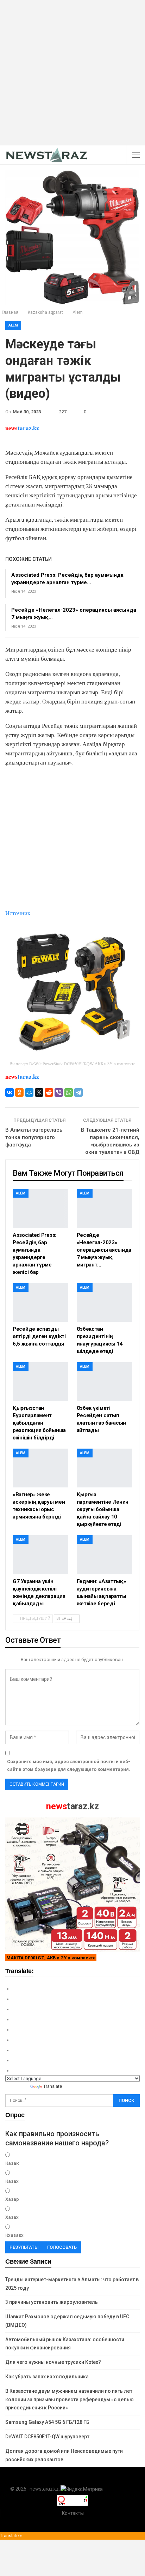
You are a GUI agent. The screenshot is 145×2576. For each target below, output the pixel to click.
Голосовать (62, 2247)
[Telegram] (78, 1092)
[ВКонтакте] (10, 1092)
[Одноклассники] (19, 1092)
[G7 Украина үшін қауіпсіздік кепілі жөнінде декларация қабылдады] (40, 1554)
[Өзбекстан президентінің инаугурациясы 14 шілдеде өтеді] (105, 1302)
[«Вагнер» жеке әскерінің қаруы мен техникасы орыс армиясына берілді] (40, 1468)
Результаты (24, 2247)
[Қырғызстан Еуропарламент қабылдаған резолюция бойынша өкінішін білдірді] (40, 1382)
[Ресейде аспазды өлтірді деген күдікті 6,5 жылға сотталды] (40, 1302)
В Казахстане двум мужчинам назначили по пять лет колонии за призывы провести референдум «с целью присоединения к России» (70, 2400)
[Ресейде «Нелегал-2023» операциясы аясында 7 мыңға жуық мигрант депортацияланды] (105, 1208)
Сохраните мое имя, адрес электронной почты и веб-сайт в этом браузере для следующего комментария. (69, 1765)
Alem (13, 325)
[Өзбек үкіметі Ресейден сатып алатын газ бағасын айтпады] (105, 1382)
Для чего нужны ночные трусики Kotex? (53, 2362)
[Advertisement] (72, 73)
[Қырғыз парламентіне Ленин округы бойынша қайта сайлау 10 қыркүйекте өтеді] (105, 1468)
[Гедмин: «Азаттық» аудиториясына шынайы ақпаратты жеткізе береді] (105, 1554)
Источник (18, 913)
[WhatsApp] (69, 1092)
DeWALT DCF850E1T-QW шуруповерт (47, 2437)
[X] (39, 1092)
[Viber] (59, 1092)
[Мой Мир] (29, 1092)
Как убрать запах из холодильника (47, 2377)
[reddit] (49, 1092)
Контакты (73, 2513)
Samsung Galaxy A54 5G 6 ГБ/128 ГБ (47, 2422)
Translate (53, 2086)
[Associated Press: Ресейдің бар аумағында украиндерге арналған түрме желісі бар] (40, 1208)
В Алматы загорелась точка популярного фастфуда (34, 1137)
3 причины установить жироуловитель (52, 2302)
